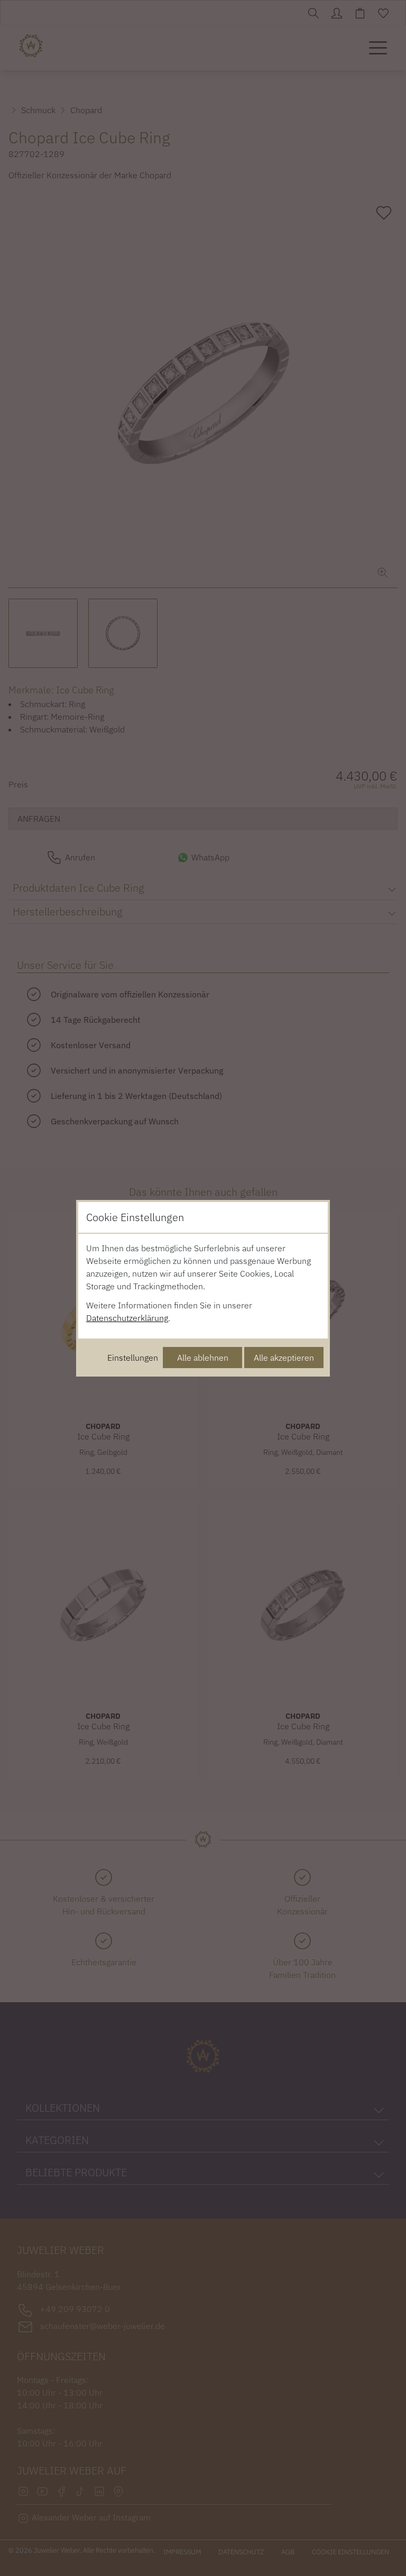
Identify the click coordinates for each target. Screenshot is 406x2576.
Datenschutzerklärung (127, 1318)
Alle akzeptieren (284, 1358)
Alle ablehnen (203, 1358)
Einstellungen (133, 1358)
